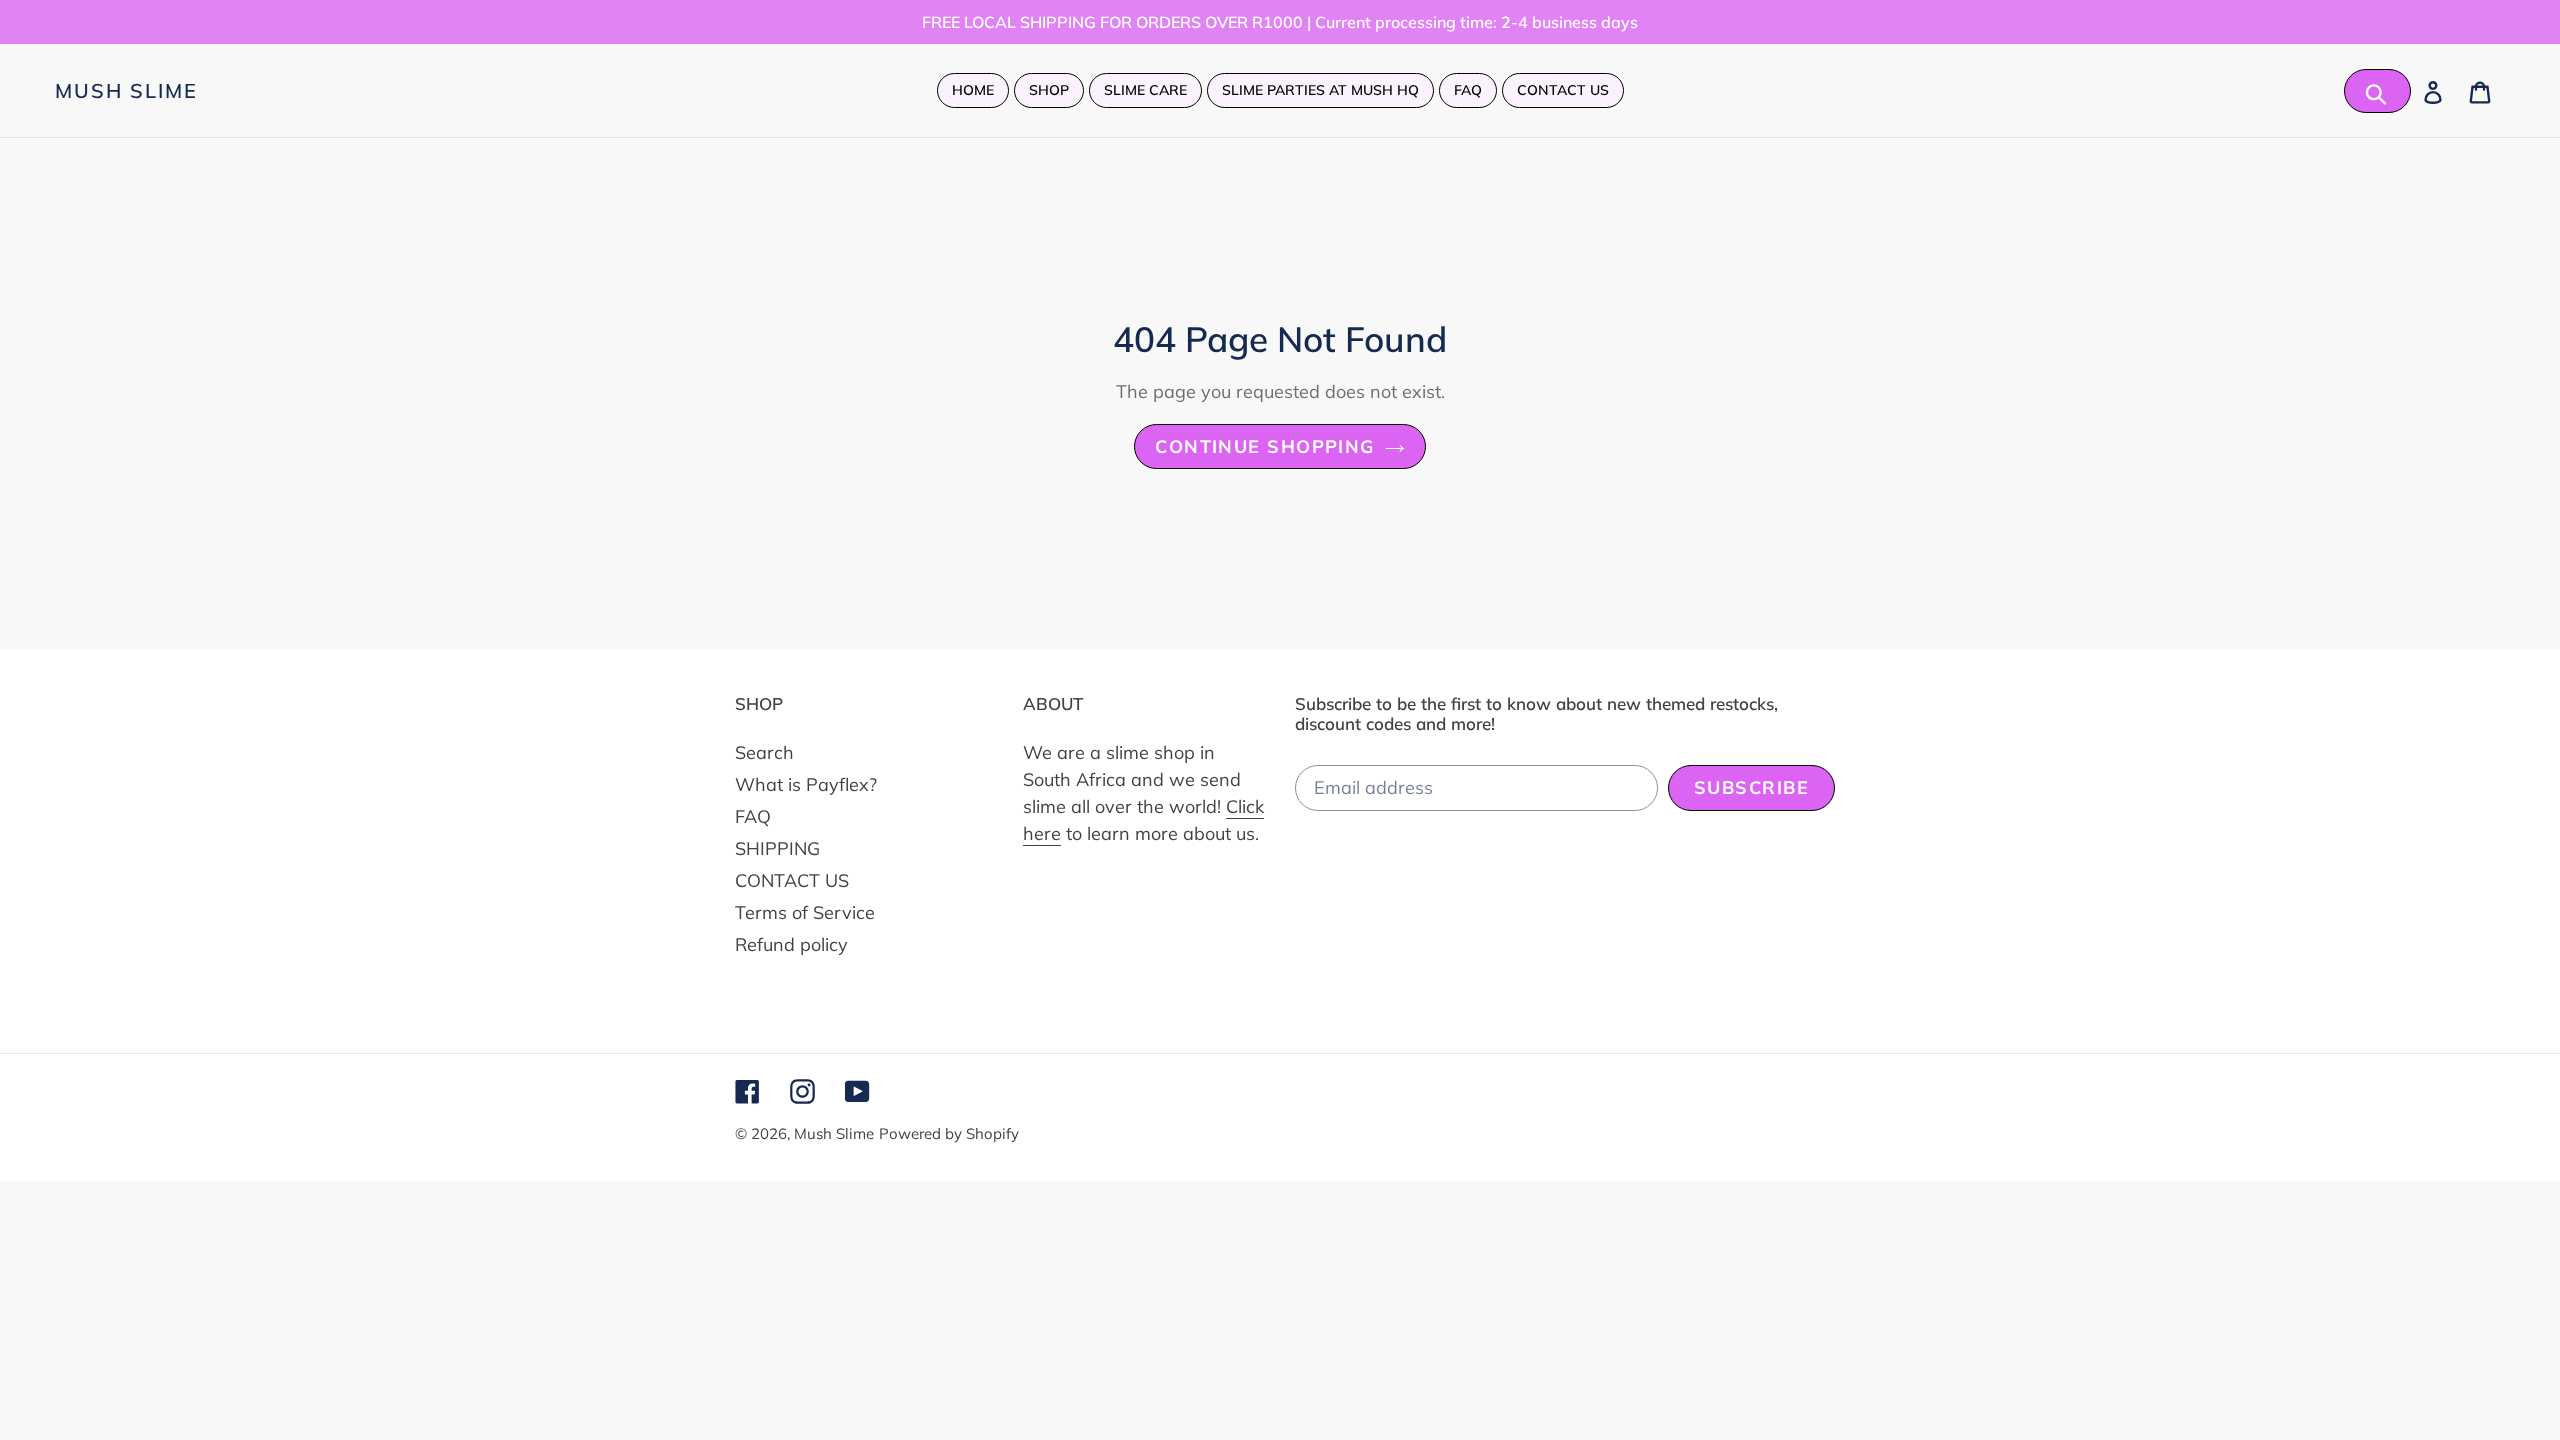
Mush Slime (126, 91)
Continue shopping (1264, 446)
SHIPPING (777, 848)
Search (764, 752)
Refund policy (791, 944)
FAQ (753, 816)
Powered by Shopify (949, 1133)
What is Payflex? (806, 784)
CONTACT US (792, 880)
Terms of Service (805, 912)
